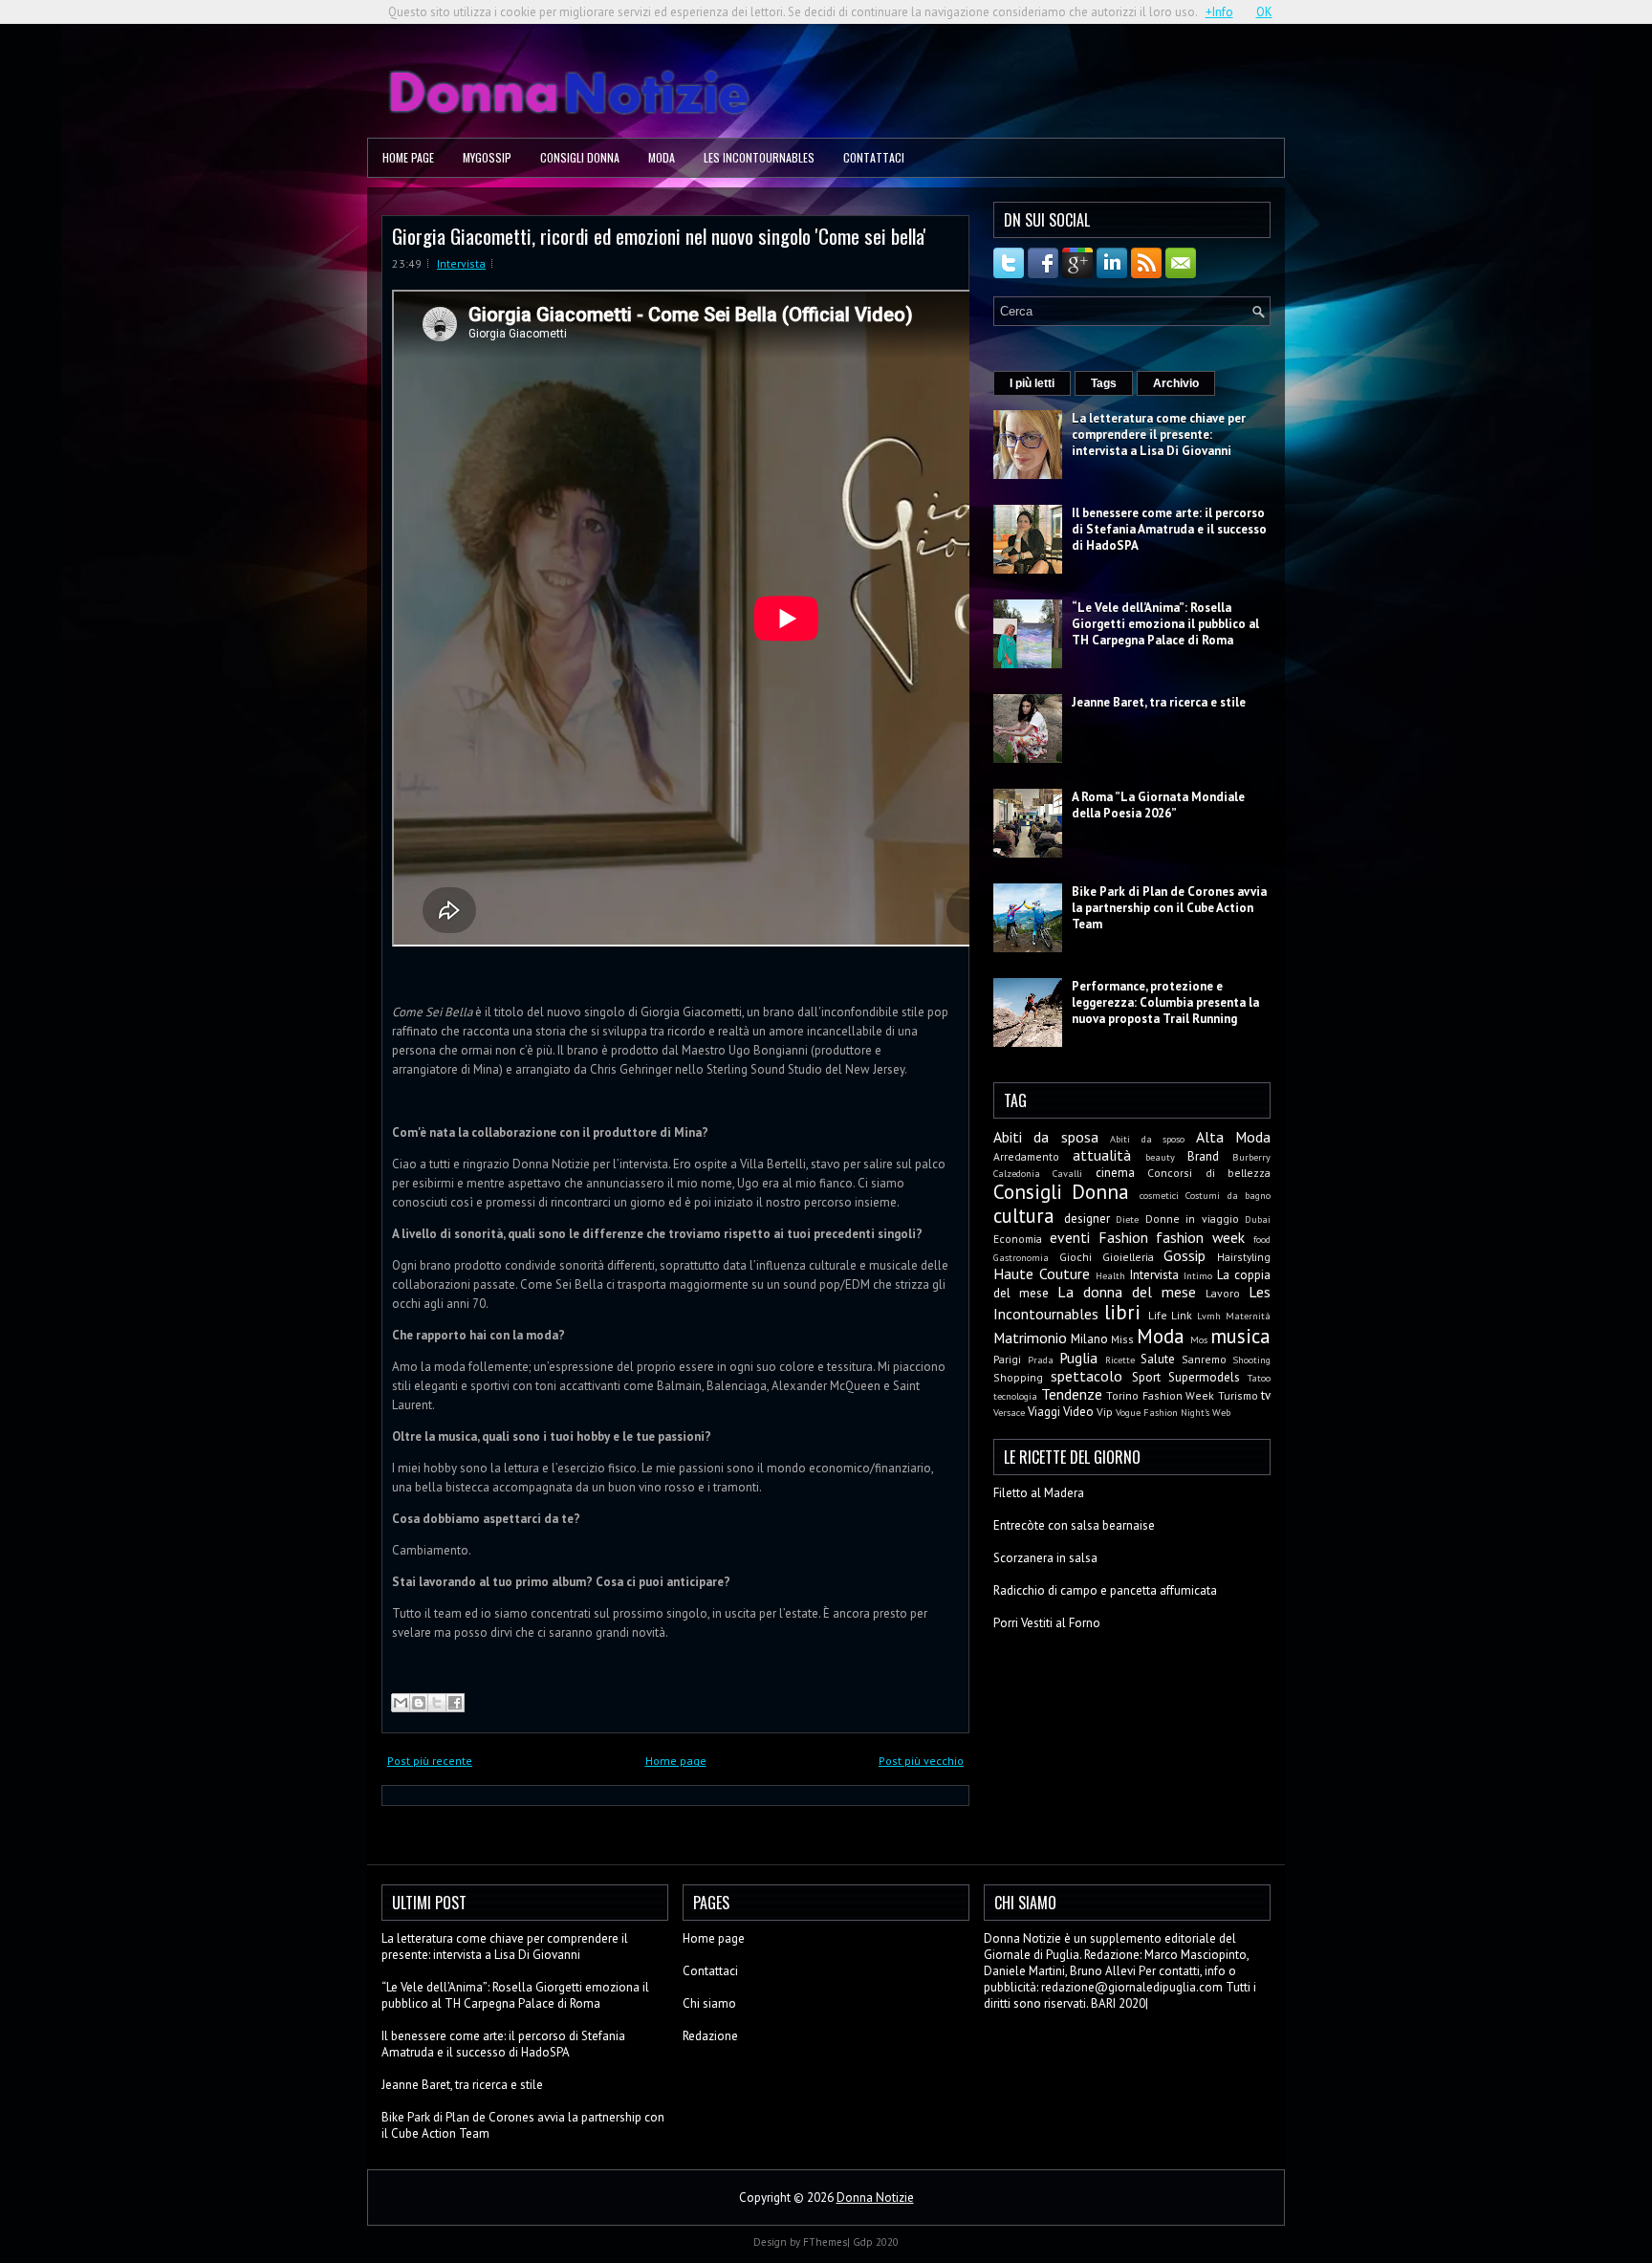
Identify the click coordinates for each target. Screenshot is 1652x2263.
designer (1087, 1219)
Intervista (461, 263)
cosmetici (1159, 1195)
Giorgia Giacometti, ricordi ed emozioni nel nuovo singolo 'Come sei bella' (659, 236)
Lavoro (1223, 1293)
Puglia (1078, 1358)
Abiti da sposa (1046, 1137)
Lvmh (1209, 1316)
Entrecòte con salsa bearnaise (1074, 1525)
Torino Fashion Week (1160, 1395)
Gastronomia (1021, 1257)
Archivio (1176, 383)
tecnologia (1015, 1396)
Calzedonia (1017, 1173)
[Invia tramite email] (401, 1703)
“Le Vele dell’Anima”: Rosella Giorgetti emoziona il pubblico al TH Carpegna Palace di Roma (1165, 624)
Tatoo (1259, 1378)
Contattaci (874, 157)
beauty (1160, 1157)
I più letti (1032, 383)
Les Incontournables (759, 157)
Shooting (1251, 1360)
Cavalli (1067, 1173)
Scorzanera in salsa (1045, 1558)
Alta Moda (1233, 1137)
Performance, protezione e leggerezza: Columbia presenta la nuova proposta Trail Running (1165, 1002)
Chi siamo (709, 2003)
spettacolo (1087, 1376)
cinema (1115, 1173)
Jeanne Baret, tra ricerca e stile (1159, 702)
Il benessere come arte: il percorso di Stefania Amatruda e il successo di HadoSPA (1169, 529)
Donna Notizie (875, 2198)
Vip (1105, 1412)
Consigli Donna (580, 157)
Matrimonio (1030, 1338)
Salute (1158, 1359)
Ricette (1120, 1360)
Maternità (1248, 1316)
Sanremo (1204, 1359)
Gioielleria (1128, 1257)
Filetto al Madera (1039, 1493)
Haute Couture (1042, 1273)
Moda (662, 157)
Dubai (1258, 1219)
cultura (1024, 1216)
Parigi (1007, 1359)
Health (1110, 1275)
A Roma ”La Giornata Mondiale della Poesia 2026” (1158, 805)
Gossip (1185, 1255)
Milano (1089, 1339)
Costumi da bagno (1228, 1195)
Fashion (1123, 1237)
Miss (1122, 1339)
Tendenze (1072, 1394)
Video (1078, 1412)
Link (1182, 1315)
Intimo (1198, 1275)
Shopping (1018, 1377)
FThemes (825, 2242)
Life (1158, 1315)
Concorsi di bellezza (1209, 1173)
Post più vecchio (921, 1761)
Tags (1104, 383)
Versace (1009, 1412)
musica (1240, 1336)
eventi (1070, 1237)
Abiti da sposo (1147, 1139)
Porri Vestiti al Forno (1047, 1623)
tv (1266, 1395)
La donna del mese (1127, 1292)
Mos (1199, 1339)
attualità (1102, 1155)
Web (1221, 1412)
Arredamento (1026, 1156)
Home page (408, 157)
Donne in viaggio (1192, 1219)
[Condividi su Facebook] (455, 1703)
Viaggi (1044, 1412)
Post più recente (430, 1761)
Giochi (1076, 1257)
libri (1122, 1312)
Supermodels (1204, 1377)
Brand (1203, 1156)
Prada (1041, 1360)
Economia (1018, 1239)
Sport (1146, 1377)
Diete (1127, 1219)
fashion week (1200, 1237)
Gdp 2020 (876, 2242)
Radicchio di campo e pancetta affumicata (1105, 1590)
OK (1264, 12)
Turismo (1238, 1395)
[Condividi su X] (437, 1703)
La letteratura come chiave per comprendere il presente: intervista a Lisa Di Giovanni (1159, 435)
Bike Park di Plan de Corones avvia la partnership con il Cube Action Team (1169, 908)
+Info (1219, 12)
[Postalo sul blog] (419, 1703)
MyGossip (487, 157)
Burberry (1251, 1157)
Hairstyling (1244, 1257)
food (1262, 1239)
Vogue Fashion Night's (1163, 1412)
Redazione (710, 2036)
